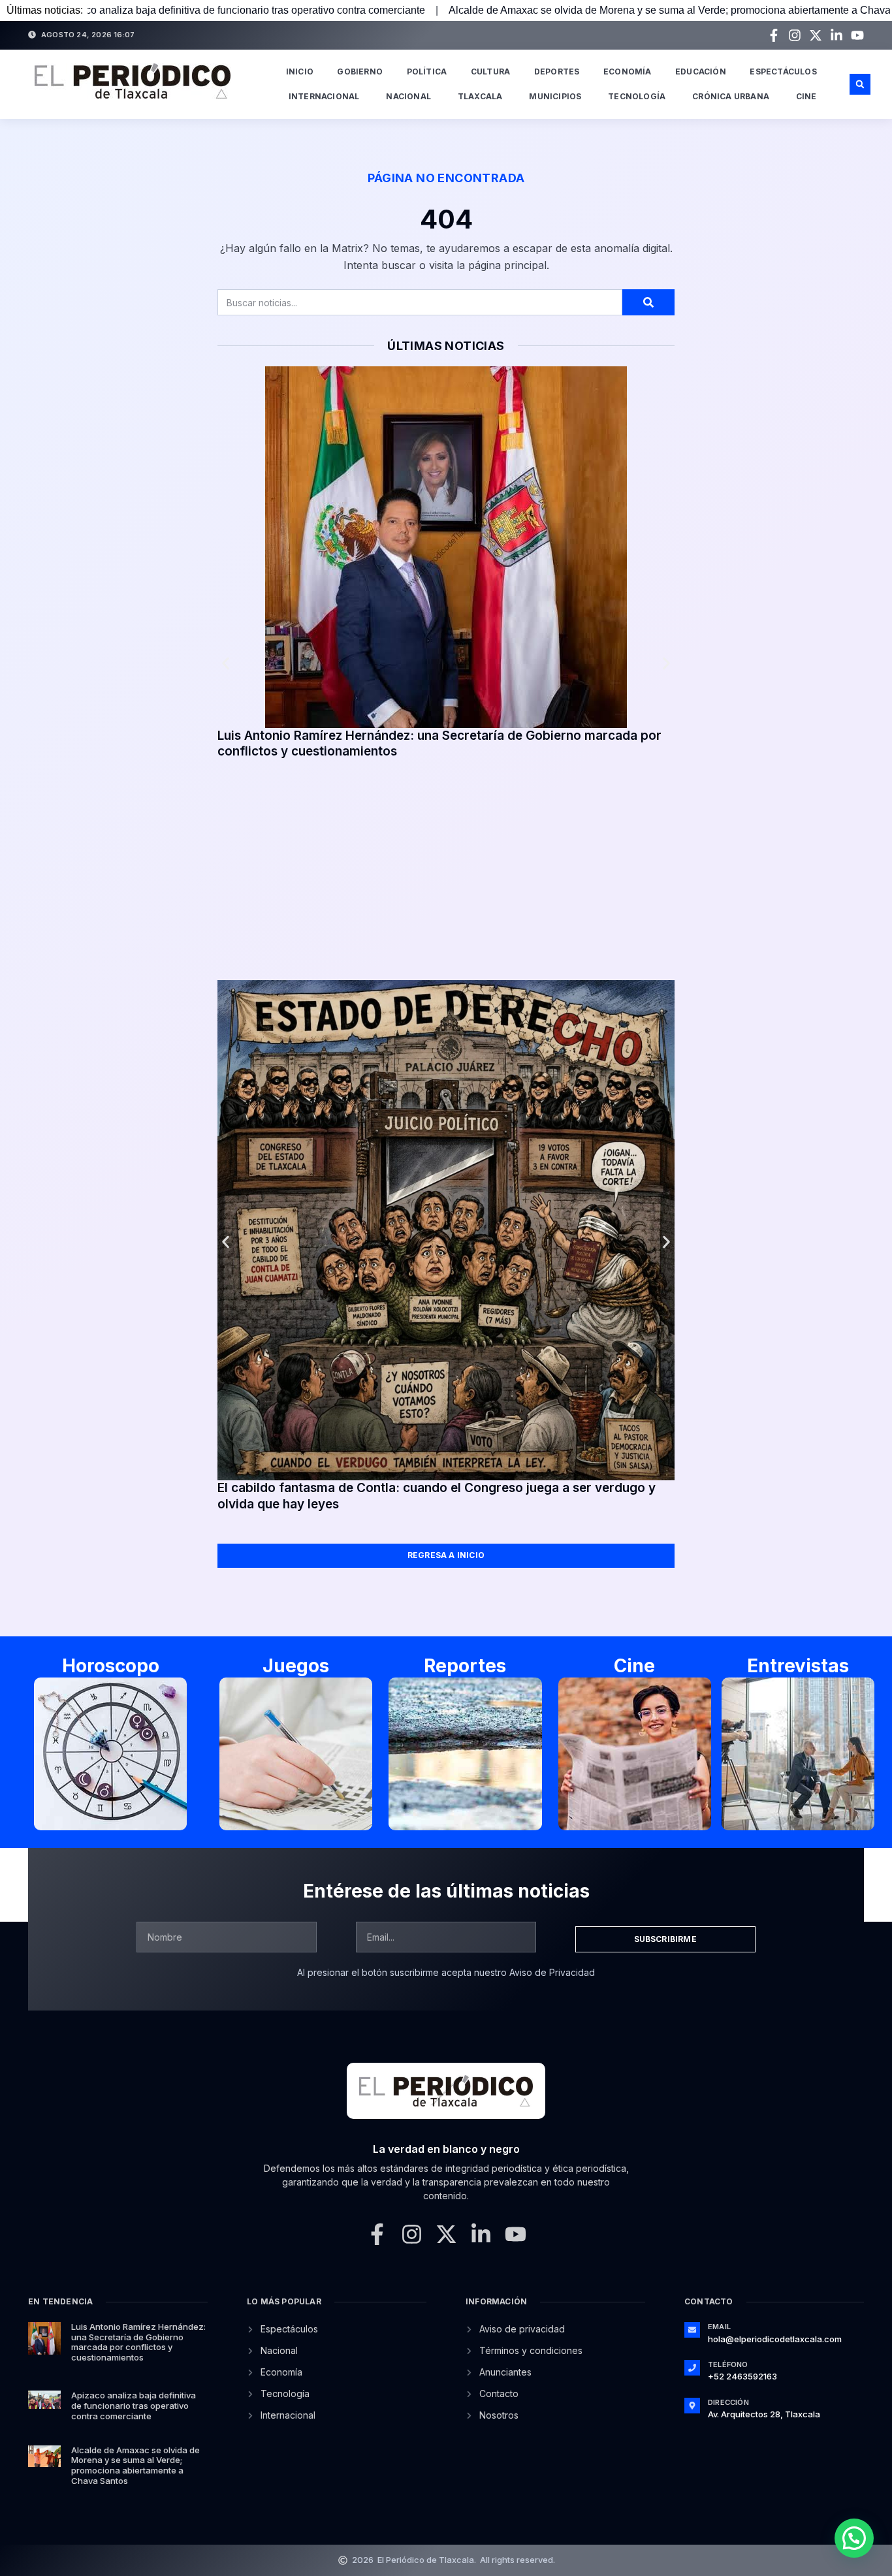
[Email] (692, 2330)
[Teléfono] (692, 2368)
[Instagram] (795, 35)
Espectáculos (783, 72)
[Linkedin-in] (836, 35)
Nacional (408, 96)
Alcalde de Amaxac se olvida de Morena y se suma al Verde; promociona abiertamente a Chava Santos (534, 10)
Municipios (555, 96)
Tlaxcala (480, 96)
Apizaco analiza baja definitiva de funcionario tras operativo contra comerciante (134, 2405)
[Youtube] (857, 35)
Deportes (557, 72)
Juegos (296, 1666)
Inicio (300, 72)
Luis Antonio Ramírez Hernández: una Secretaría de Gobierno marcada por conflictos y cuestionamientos (138, 2342)
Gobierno (360, 72)
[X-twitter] (816, 35)
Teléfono (728, 2364)
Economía (628, 72)
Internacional (324, 96)
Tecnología (637, 96)
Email (719, 2327)
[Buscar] (648, 302)
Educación (701, 72)
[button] (860, 84)
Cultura (490, 72)
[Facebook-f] (774, 35)
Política (427, 72)
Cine (806, 96)
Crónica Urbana (731, 96)
